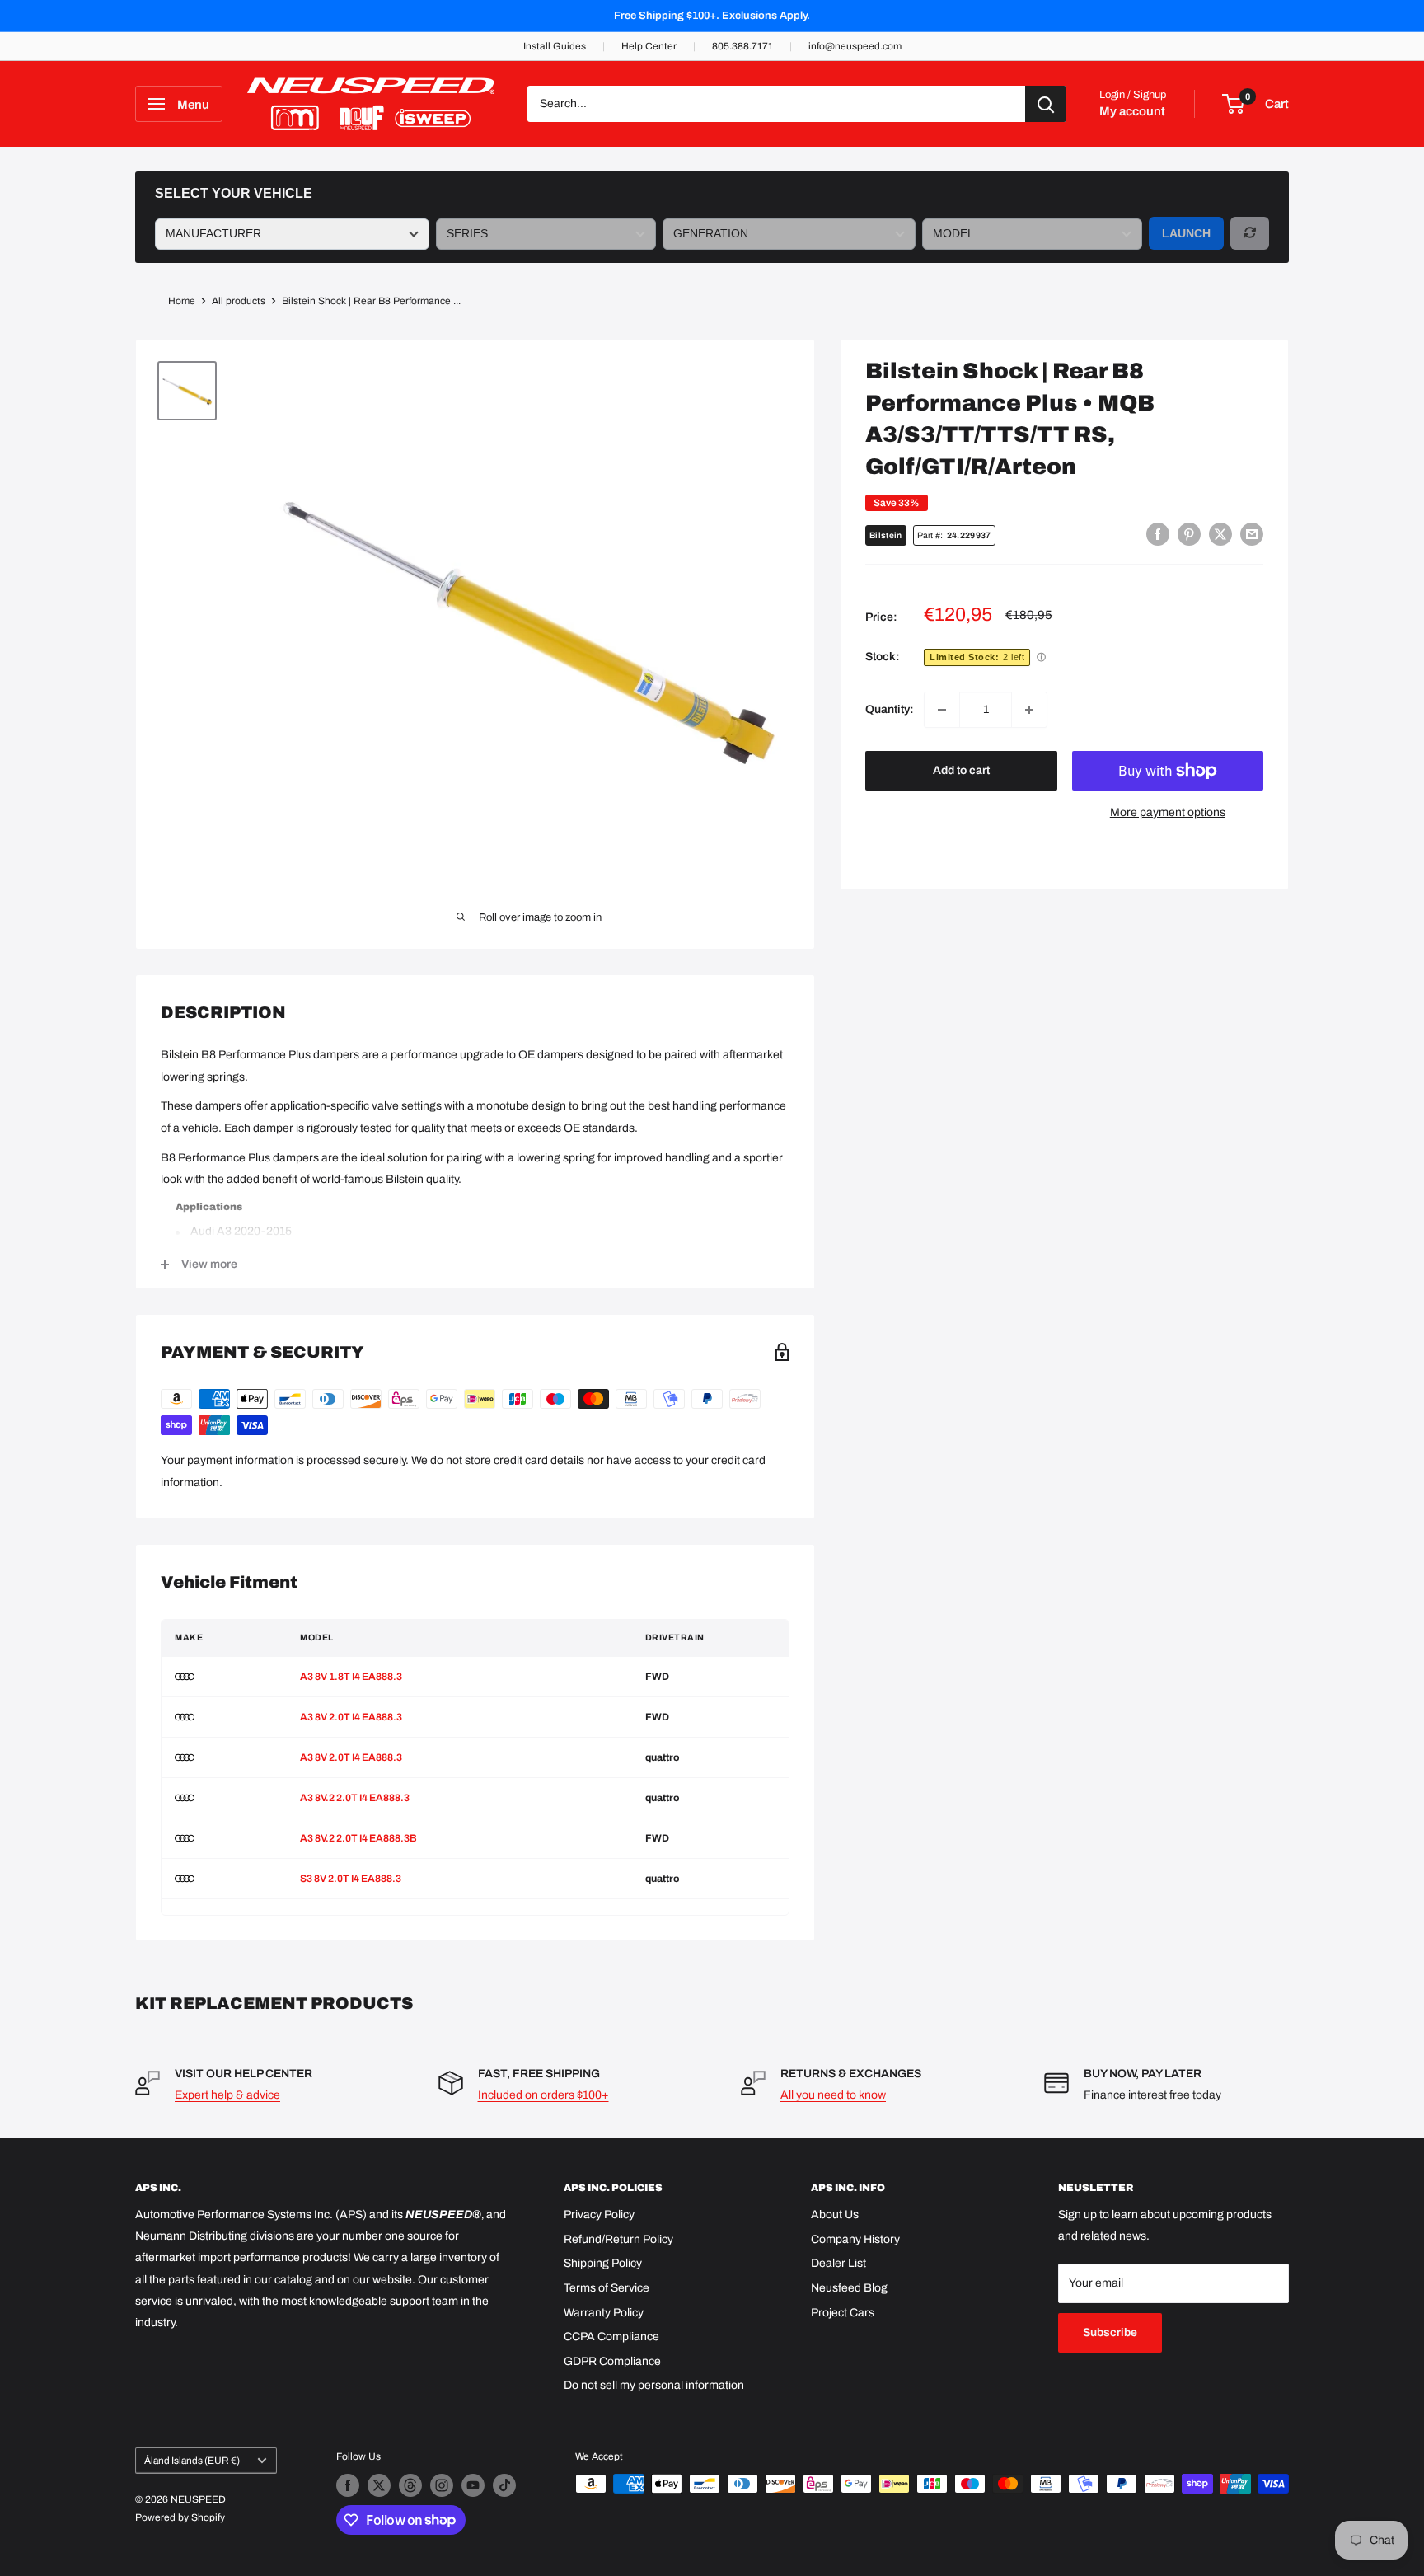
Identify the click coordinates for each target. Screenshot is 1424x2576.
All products (239, 301)
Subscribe (1110, 2332)
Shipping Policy (603, 2263)
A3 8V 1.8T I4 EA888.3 (351, 1677)
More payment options (1168, 812)
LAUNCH (1186, 233)
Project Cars (843, 2313)
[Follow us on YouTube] (473, 2485)
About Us (835, 2215)
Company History (855, 2239)
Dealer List (838, 2263)
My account (1132, 111)
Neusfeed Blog (849, 2288)
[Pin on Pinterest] (1189, 534)
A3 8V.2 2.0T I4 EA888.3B (358, 1838)
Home (182, 301)
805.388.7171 (742, 46)
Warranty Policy (604, 2313)
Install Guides (555, 46)
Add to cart (961, 770)
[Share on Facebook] (1158, 534)
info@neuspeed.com (855, 46)
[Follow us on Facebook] (348, 2485)
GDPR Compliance (612, 2361)
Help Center (649, 46)
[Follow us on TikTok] (504, 2485)
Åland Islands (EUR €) (192, 2461)
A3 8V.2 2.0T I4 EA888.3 (355, 1798)
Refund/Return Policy (618, 2239)
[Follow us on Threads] (410, 2485)
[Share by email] (1252, 534)
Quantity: (890, 709)
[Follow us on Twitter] (379, 2485)
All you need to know (833, 2095)
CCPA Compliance (611, 2337)
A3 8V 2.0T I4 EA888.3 (351, 1717)
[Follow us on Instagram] (442, 2485)
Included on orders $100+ (543, 2095)
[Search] (1046, 104)
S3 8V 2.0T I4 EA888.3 (351, 1879)
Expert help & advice (227, 2095)
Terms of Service (607, 2288)
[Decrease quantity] (942, 710)
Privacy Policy (599, 2215)
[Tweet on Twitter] (1220, 534)
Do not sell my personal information (654, 2385)
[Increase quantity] (1029, 710)
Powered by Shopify (180, 2517)
